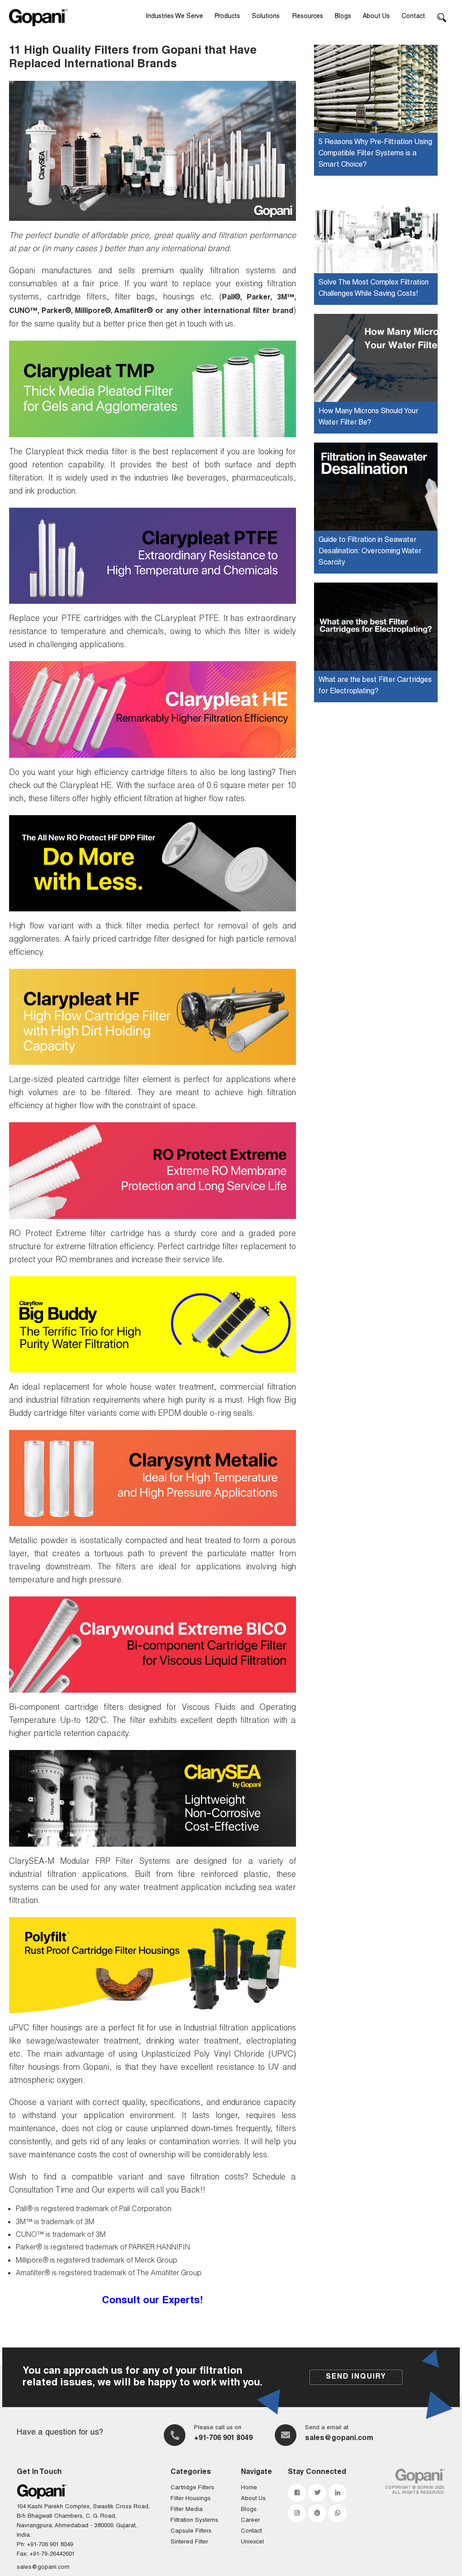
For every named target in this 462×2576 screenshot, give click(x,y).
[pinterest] (317, 2513)
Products (227, 17)
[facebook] (297, 2493)
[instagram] (297, 2513)
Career (250, 2521)
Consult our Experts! (152, 2301)
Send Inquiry (356, 2377)
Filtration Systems (194, 2521)
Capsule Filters (191, 2532)
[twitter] (317, 2493)
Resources (308, 17)
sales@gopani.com (339, 2439)
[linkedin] (337, 2493)
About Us (376, 17)
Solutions (266, 17)
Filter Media (187, 2510)
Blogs (343, 17)
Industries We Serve (174, 17)
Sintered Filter (189, 2542)
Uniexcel (252, 2542)
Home (249, 2488)
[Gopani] (38, 18)
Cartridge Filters (192, 2488)
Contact (413, 17)
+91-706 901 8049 (223, 2439)
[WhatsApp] (337, 2513)
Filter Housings (191, 2499)
